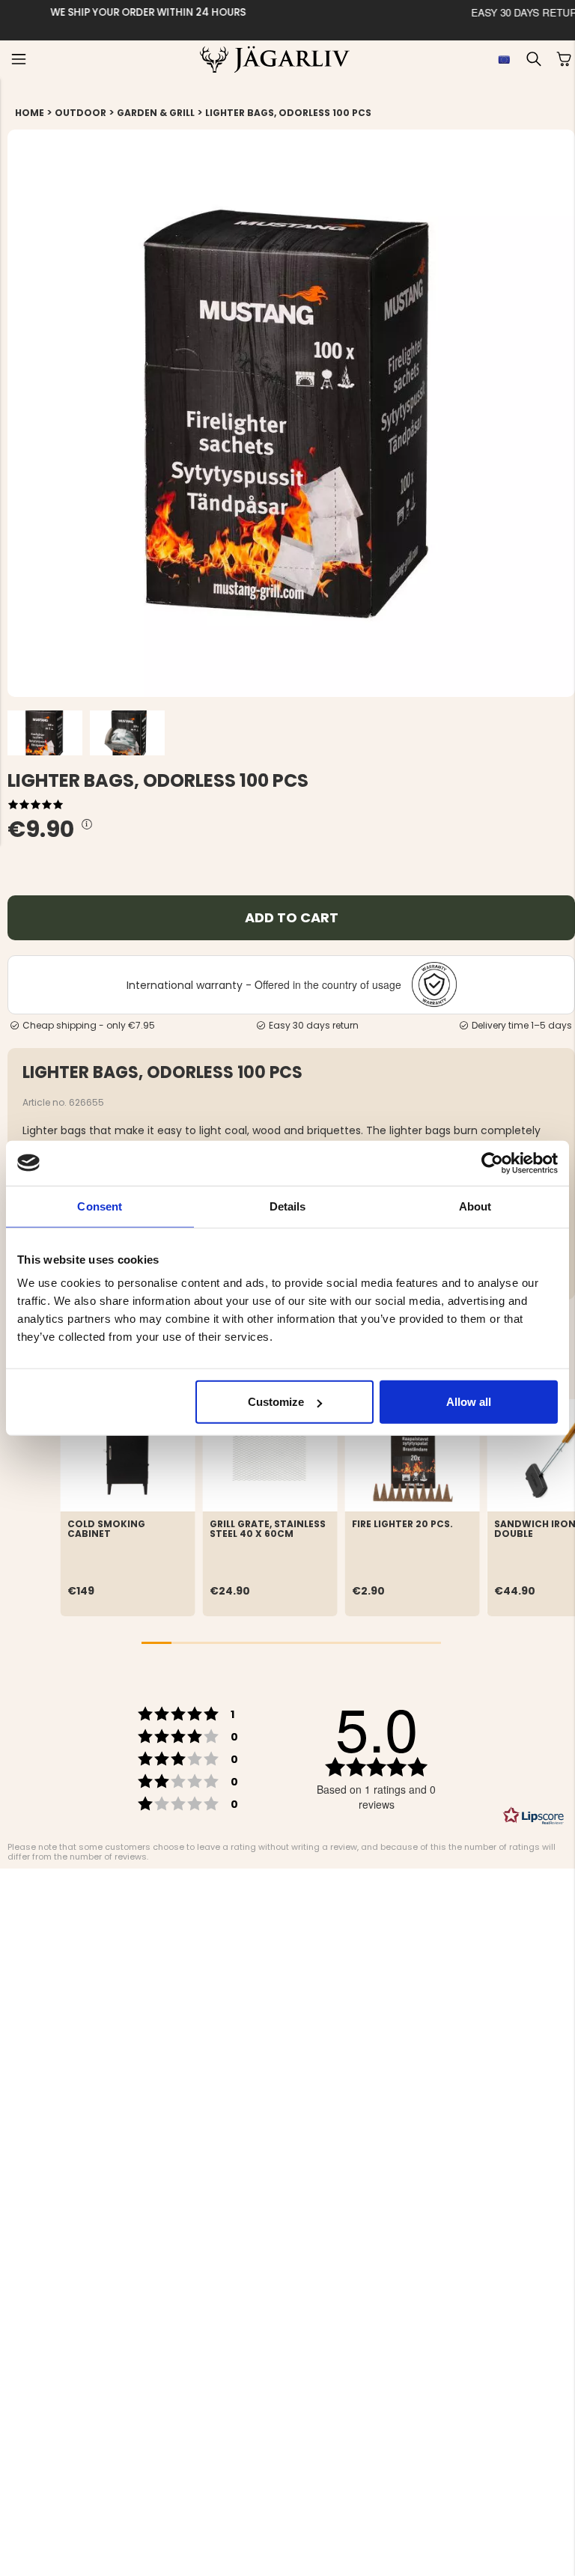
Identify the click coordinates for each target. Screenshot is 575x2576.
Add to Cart (292, 917)
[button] (19, 59)
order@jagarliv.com (182, 12)
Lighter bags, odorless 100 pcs (288, 113)
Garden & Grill (156, 113)
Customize (276, 1402)
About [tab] (475, 1206)
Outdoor (80, 113)
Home (30, 113)
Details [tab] (288, 1206)
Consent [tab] (100, 1206)
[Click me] (87, 825)
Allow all (469, 1402)
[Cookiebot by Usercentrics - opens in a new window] (492, 1163)
